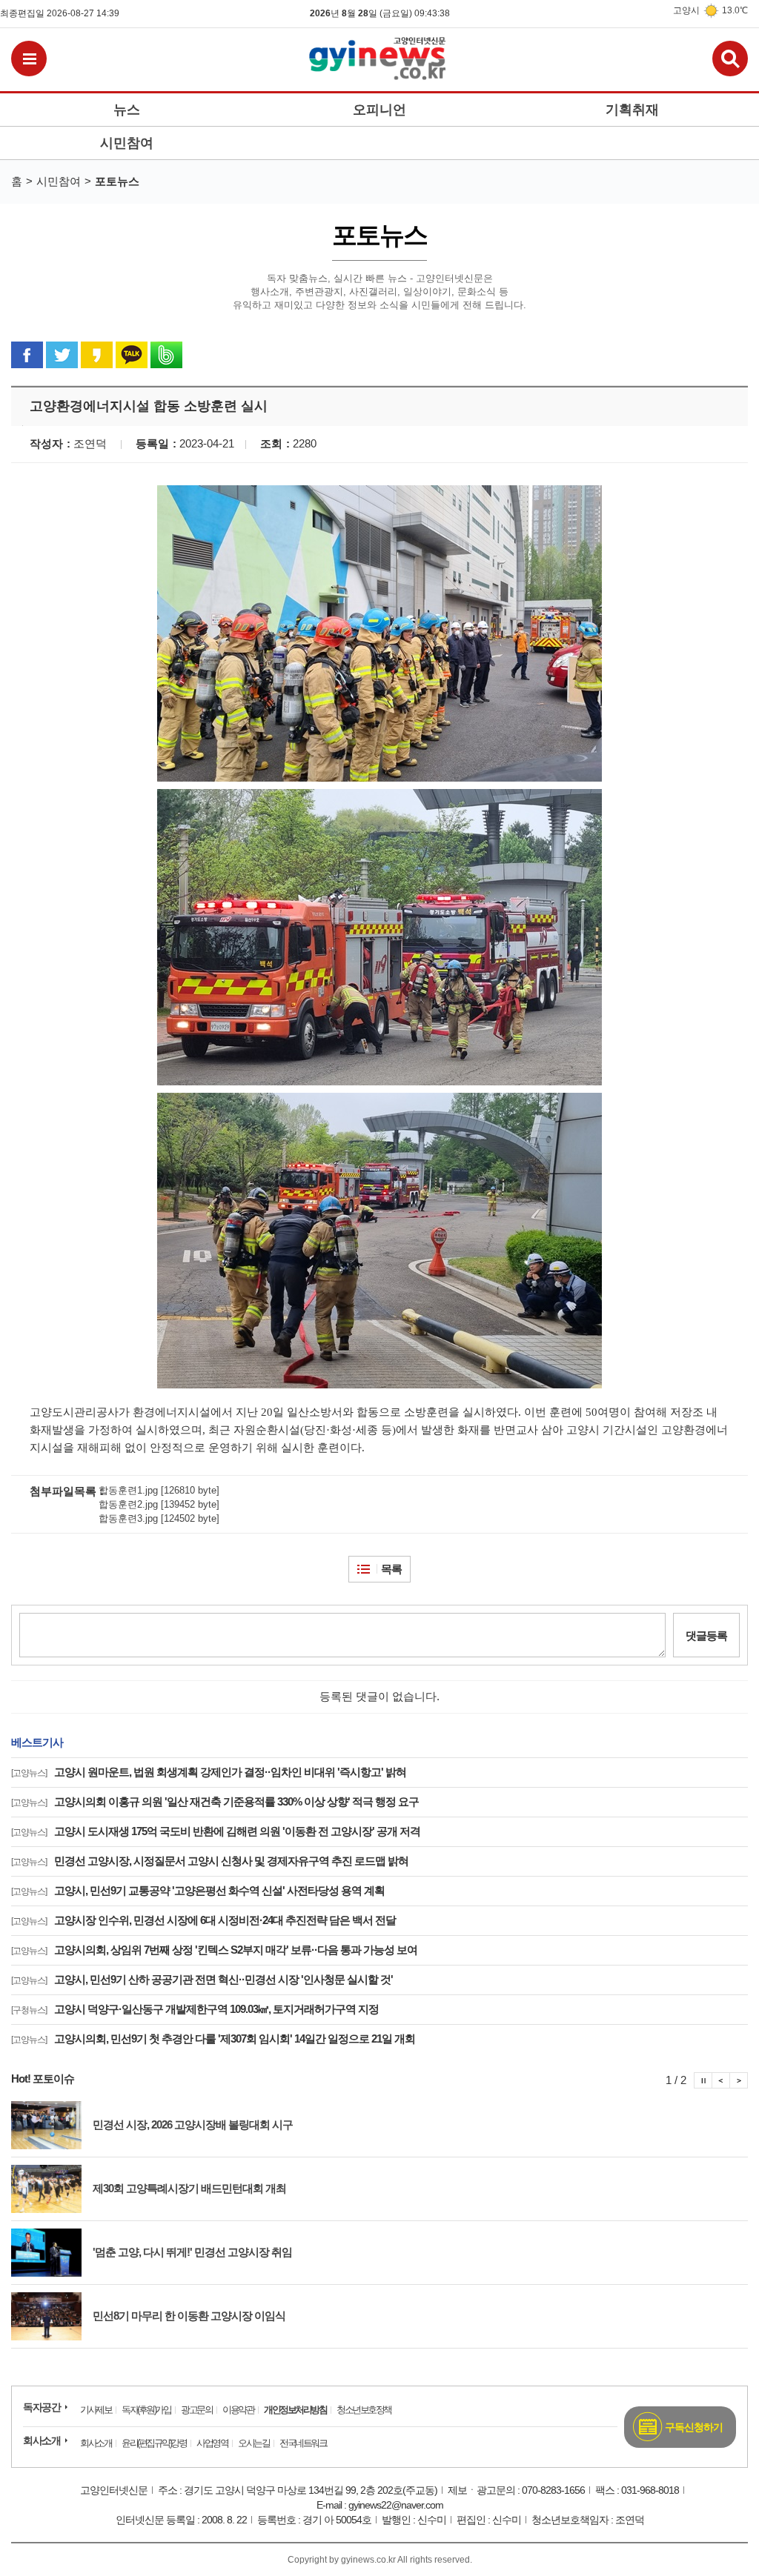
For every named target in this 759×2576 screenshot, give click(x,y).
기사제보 (96, 2410)
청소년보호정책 (364, 2410)
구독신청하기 (694, 2427)
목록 (391, 1569)
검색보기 (730, 59)
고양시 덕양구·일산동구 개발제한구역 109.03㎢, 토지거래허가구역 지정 (195, 2009)
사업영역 (212, 2443)
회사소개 (42, 2440)
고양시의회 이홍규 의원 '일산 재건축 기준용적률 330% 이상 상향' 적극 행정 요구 (215, 1801)
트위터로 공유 (62, 355)
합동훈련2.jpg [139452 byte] (159, 1504)
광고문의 (196, 2410)
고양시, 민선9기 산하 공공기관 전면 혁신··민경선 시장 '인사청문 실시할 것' (202, 1979)
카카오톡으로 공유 (132, 355)
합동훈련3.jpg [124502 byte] (159, 1518)
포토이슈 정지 (703, 2080)
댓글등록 (706, 1635)
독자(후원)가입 (146, 2410)
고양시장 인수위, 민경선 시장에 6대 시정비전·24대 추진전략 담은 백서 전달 (203, 1920)
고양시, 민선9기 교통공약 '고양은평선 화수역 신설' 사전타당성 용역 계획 (198, 1890)
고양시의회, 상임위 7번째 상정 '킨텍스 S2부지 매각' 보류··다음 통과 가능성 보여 (214, 1950)
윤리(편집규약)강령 (154, 2443)
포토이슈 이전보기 (721, 2080)
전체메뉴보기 (29, 59)
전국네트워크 (303, 2443)
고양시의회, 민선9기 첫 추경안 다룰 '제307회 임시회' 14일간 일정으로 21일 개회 (213, 2038)
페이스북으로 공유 (27, 355)
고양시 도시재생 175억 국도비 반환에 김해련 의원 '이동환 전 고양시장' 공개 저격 (216, 1831)
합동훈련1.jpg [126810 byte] (159, 1490)
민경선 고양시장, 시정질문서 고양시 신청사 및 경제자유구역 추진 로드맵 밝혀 (210, 1861)
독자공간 (42, 2407)
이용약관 (238, 2410)
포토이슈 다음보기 (739, 2080)
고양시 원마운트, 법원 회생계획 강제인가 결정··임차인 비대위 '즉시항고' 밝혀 (209, 1772)
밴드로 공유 (166, 355)
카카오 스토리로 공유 (97, 355)
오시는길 (253, 2443)
